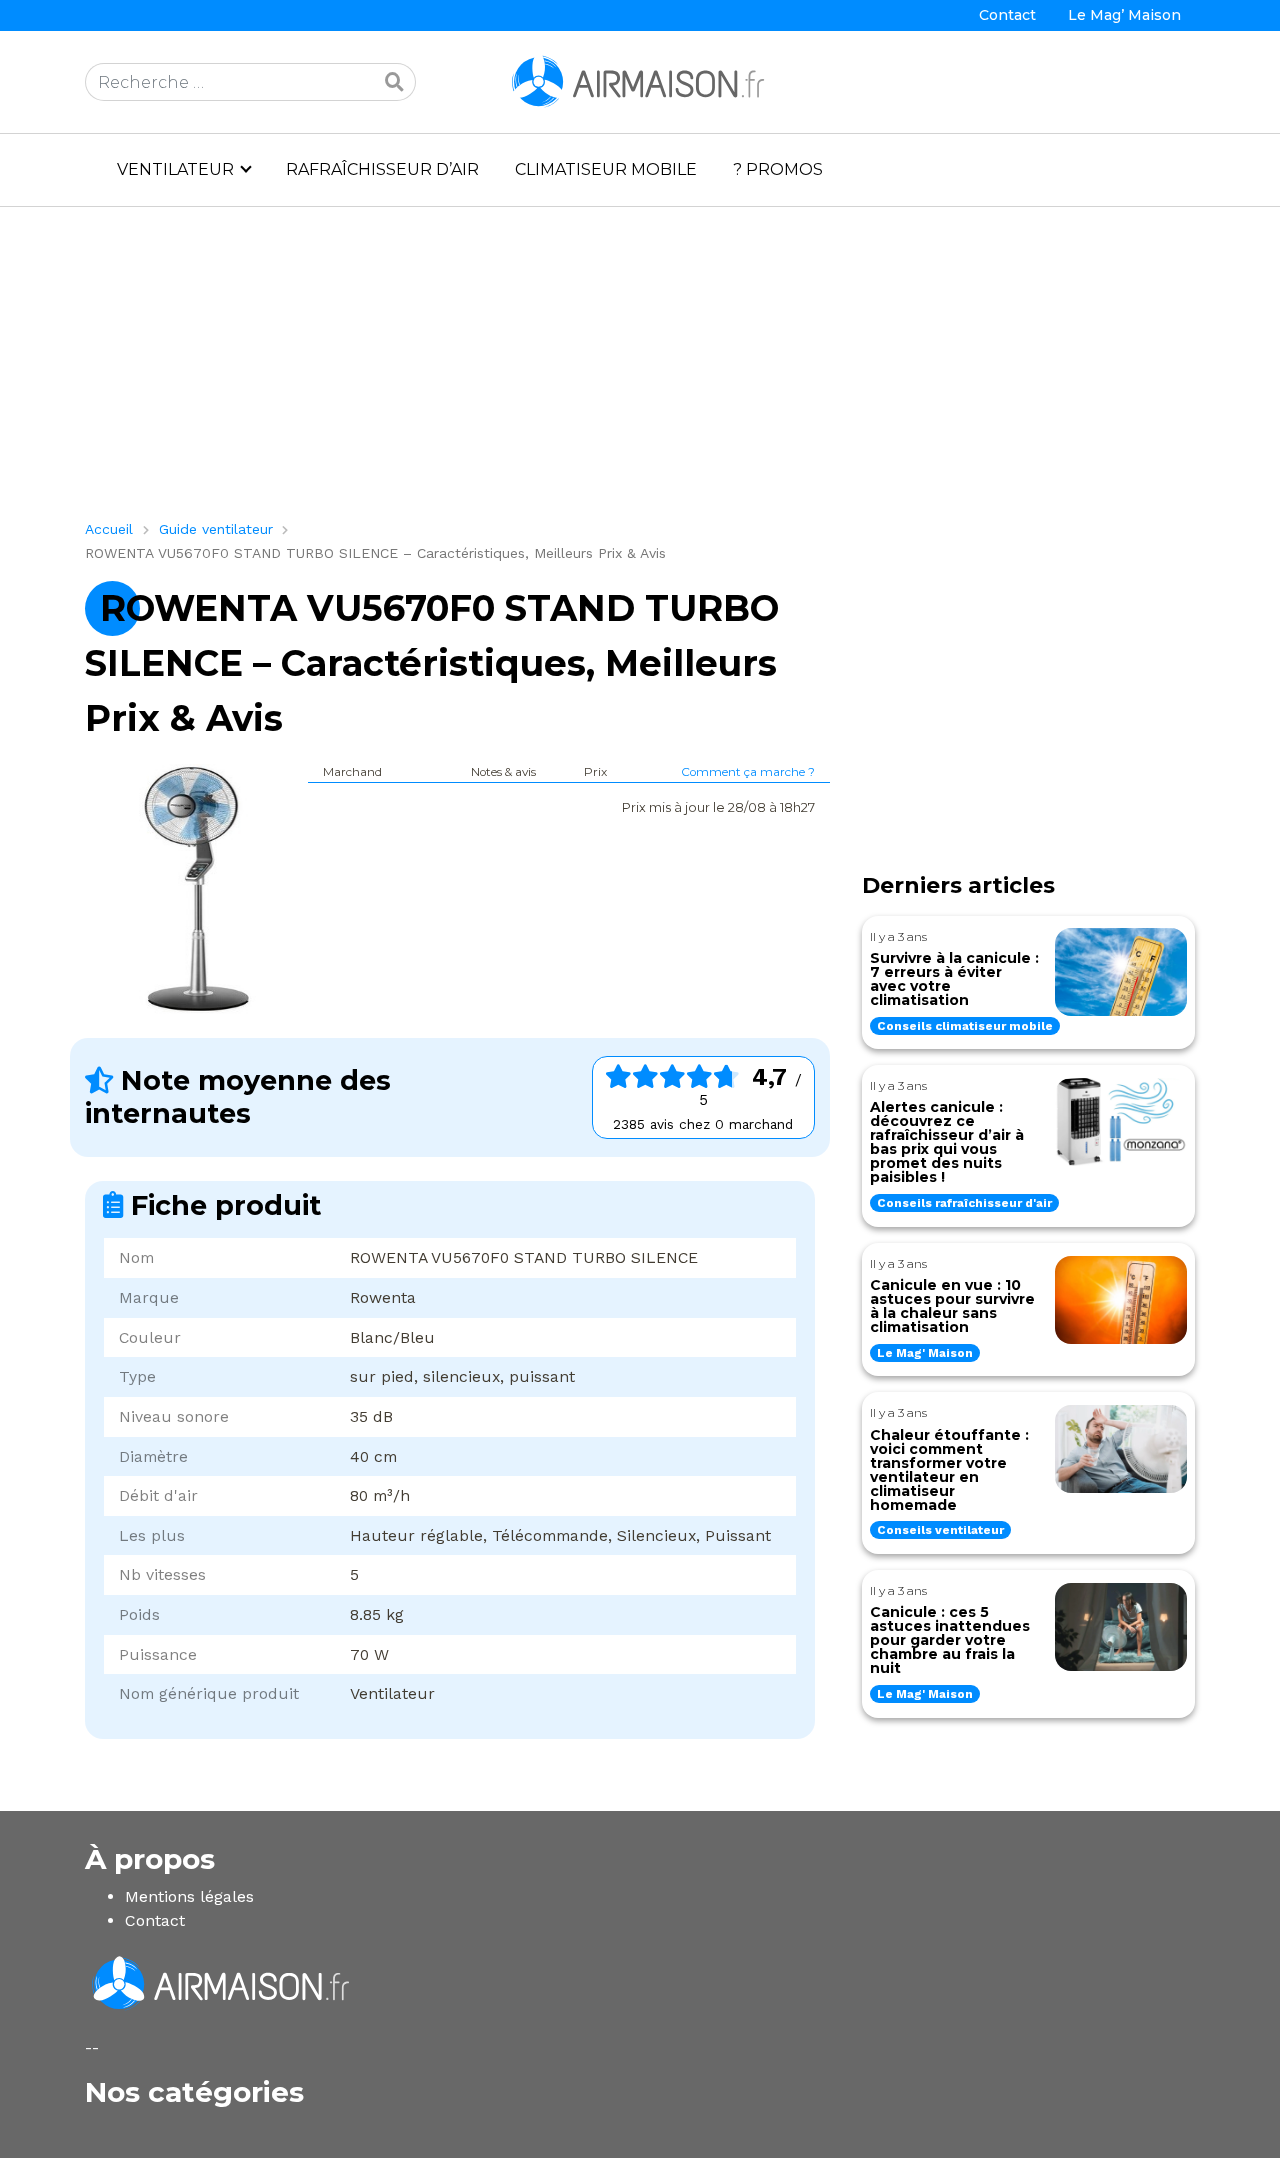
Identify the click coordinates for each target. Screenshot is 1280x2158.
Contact (1007, 15)
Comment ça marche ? (748, 772)
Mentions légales (189, 1896)
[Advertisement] (640, 371)
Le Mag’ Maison (1124, 15)
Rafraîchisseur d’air (382, 169)
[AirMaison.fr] (640, 80)
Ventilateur (175, 169)
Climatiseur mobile (606, 169)
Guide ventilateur (216, 529)
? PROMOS (778, 169)
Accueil (109, 529)
